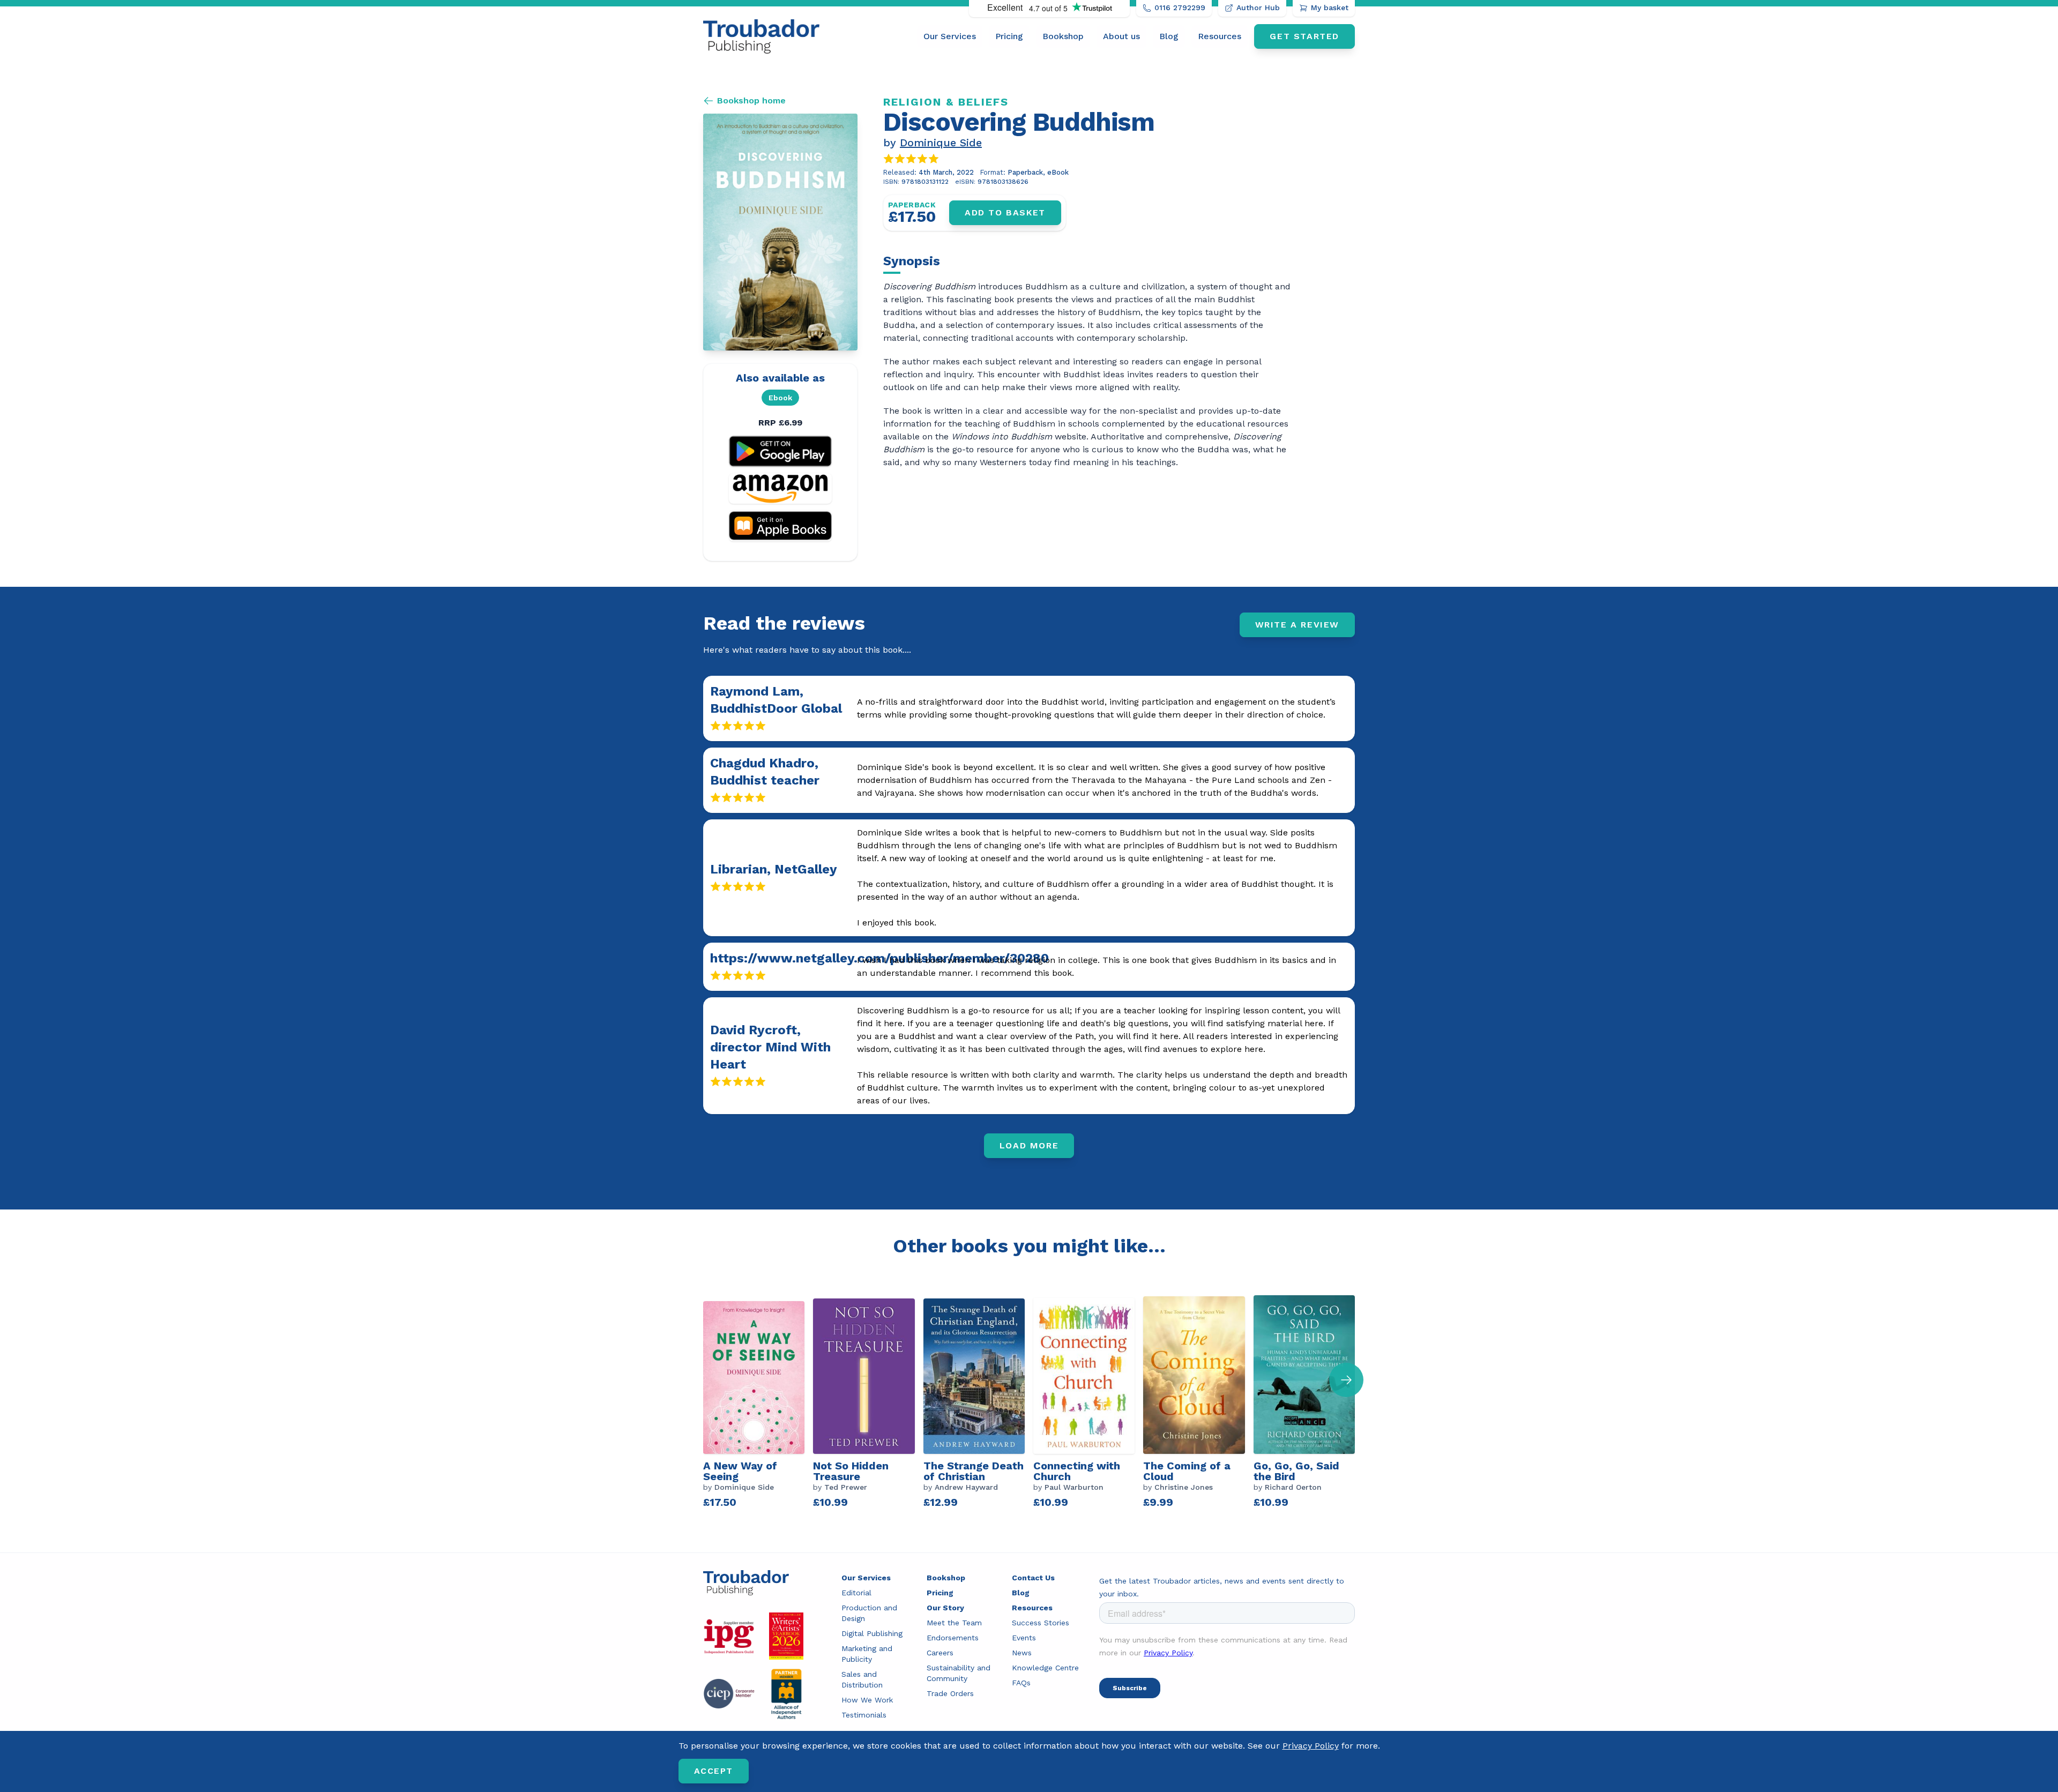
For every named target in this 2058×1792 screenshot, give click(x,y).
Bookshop (1063, 36)
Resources (1220, 36)
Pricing (1009, 36)
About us (1121, 36)
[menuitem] (950, 36)
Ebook (780, 398)
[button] (1346, 1380)
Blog (1169, 36)
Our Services (950, 36)
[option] (758, 1405)
